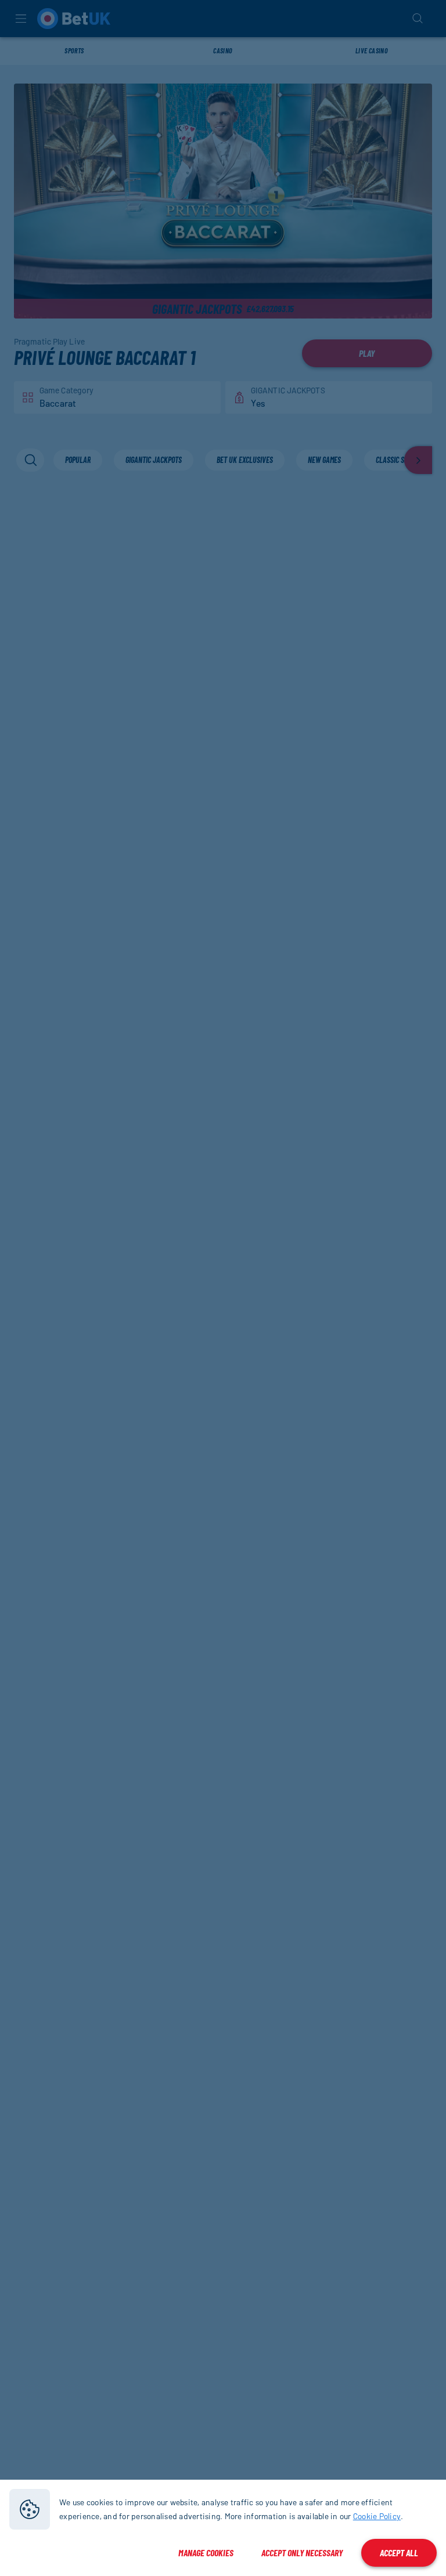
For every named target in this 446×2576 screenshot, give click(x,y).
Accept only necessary (302, 2553)
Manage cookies (206, 2553)
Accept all (399, 2553)
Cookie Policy (377, 2516)
